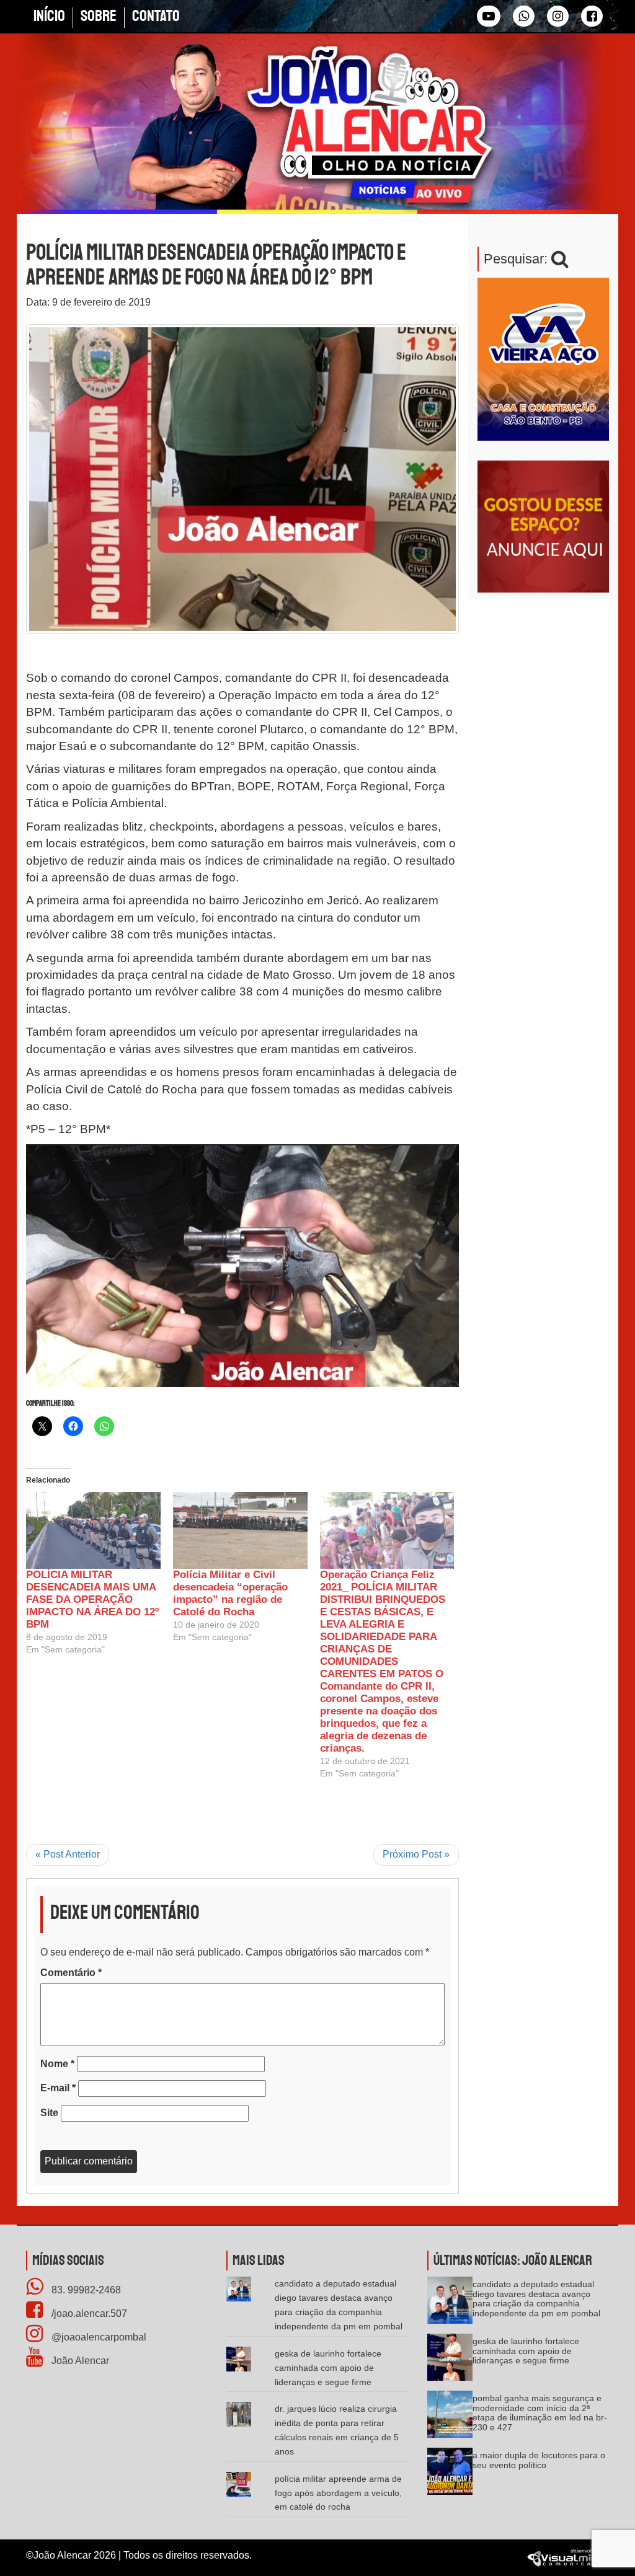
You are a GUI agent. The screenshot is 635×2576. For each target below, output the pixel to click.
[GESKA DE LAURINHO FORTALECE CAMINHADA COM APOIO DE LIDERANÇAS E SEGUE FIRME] (450, 2362)
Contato (156, 16)
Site (49, 2113)
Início (49, 16)
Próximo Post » (416, 1854)
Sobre (99, 16)
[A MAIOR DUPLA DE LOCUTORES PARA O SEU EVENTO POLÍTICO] (450, 2476)
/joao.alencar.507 (88, 2314)
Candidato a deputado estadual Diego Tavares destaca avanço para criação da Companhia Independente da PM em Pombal (536, 2298)
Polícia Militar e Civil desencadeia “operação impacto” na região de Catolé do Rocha (230, 1593)
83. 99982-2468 (85, 2290)
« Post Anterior (68, 1854)
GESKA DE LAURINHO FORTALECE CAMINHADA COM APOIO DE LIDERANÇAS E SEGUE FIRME (328, 2368)
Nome (57, 2064)
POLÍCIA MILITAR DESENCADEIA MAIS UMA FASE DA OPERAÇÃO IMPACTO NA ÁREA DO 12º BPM (92, 1599)
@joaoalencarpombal (98, 2337)
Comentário (71, 1973)
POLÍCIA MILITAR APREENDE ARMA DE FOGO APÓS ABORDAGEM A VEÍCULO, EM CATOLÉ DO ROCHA (338, 2493)
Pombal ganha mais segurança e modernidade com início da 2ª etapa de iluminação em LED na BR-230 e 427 (540, 2412)
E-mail (58, 2088)
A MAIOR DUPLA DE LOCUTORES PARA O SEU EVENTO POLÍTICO (539, 2460)
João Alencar (79, 2361)
